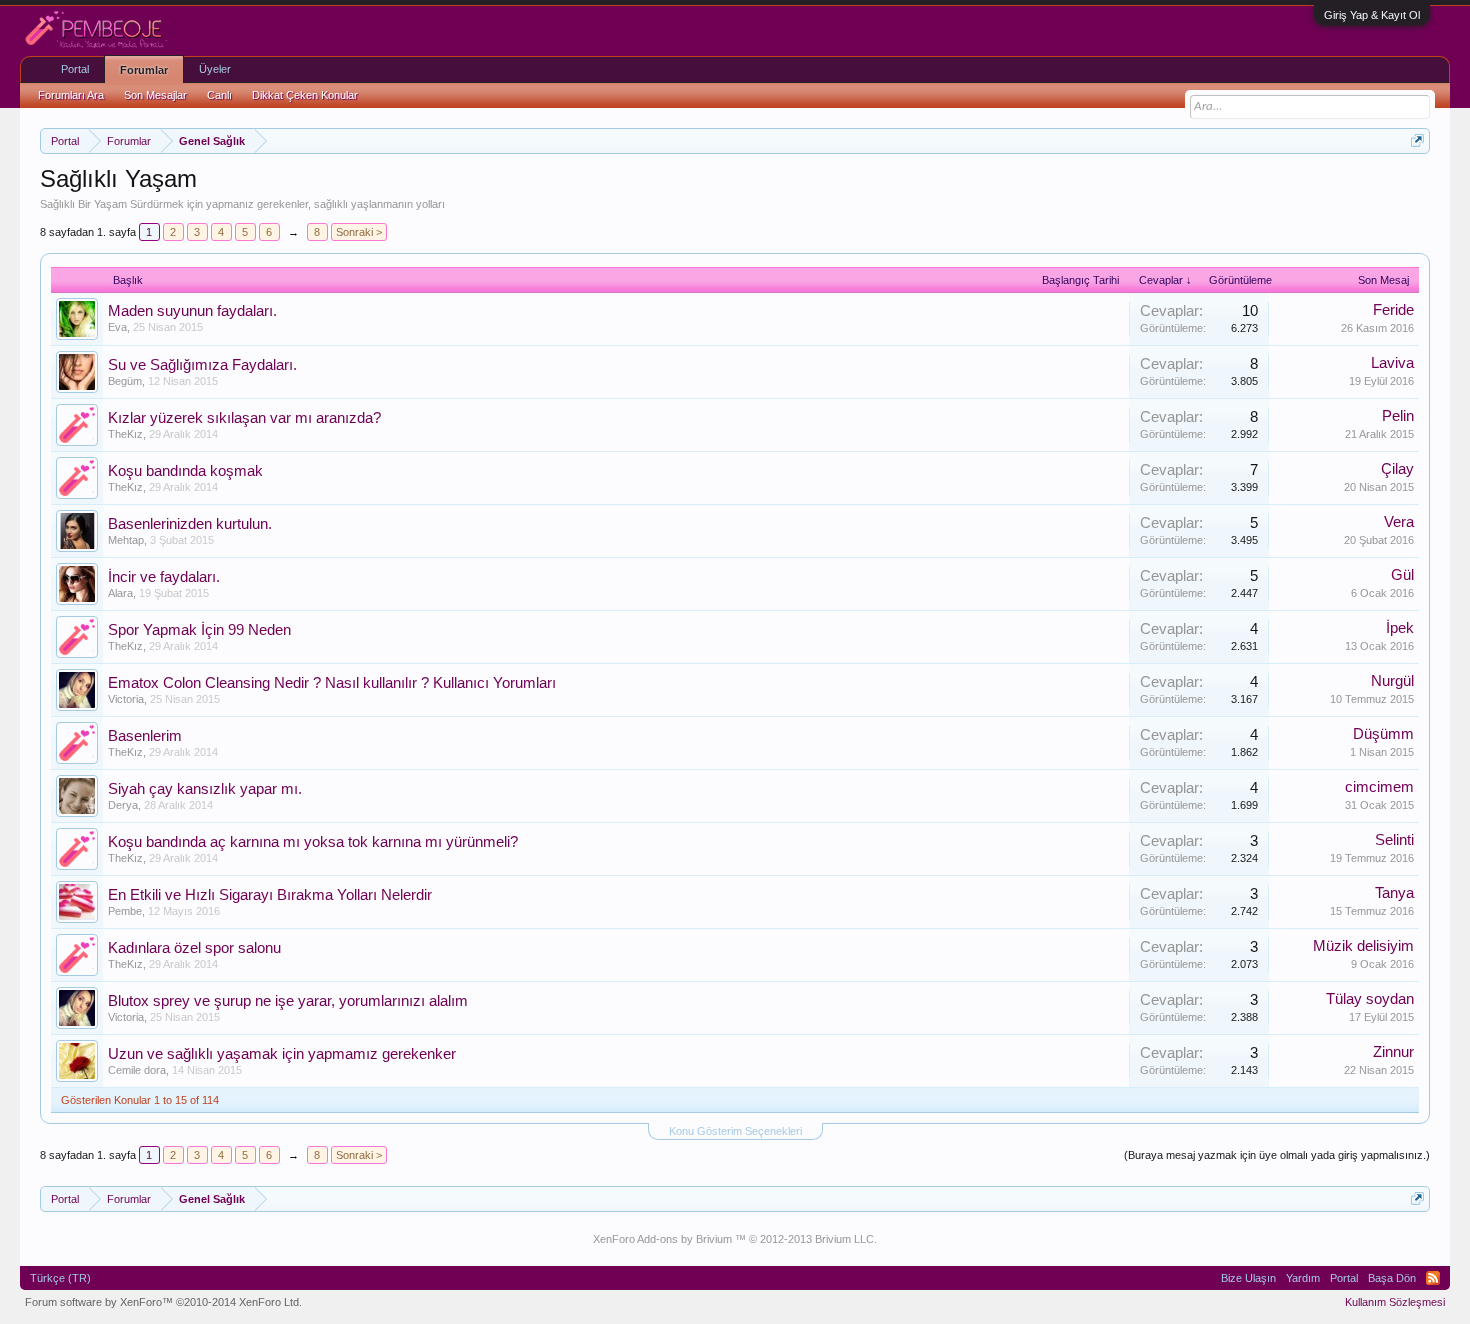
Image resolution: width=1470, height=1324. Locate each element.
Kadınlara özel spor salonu (194, 948)
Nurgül (1392, 681)
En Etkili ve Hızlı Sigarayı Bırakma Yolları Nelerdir (270, 895)
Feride (1393, 310)
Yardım (1303, 1278)
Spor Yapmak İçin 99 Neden (199, 630)
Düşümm (1383, 734)
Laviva (1392, 363)
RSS (1433, 1278)
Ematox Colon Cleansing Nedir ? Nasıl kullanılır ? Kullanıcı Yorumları (332, 683)
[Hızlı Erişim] (1417, 140)
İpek (1400, 628)
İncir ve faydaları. (164, 577)
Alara (120, 593)
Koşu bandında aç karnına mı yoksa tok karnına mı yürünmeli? (313, 842)
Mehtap (126, 540)
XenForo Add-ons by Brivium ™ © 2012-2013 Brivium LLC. (735, 1239)
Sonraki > (359, 232)
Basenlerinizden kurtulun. (190, 524)
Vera (1399, 522)
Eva (117, 327)
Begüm (125, 381)
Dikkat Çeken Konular (305, 95)
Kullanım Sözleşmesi (1395, 1302)
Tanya (1394, 893)
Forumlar (144, 70)
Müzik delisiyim (1363, 946)
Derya (123, 805)
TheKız (125, 434)
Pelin (1398, 416)
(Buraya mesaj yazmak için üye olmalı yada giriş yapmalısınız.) (1277, 1155)
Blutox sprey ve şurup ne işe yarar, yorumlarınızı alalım (288, 1001)
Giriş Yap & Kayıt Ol (1372, 15)
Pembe (125, 911)
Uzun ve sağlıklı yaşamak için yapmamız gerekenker (282, 1054)
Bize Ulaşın (1248, 1278)
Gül (1402, 575)
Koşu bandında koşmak (185, 471)
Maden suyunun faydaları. (192, 311)
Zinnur (1393, 1052)
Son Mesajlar (155, 95)
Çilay (1397, 469)
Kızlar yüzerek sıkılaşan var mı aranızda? (244, 418)
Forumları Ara (71, 95)
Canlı (219, 95)
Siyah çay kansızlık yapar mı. (205, 789)
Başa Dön (1392, 1278)
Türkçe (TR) (60, 1278)
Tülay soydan (1370, 999)
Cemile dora (137, 1070)
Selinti (1394, 840)
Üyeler (215, 69)
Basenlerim (145, 736)
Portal (75, 69)
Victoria (126, 699)
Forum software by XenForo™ (163, 1302)
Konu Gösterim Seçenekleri (735, 1131)
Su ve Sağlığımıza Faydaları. (202, 365)
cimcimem (1379, 787)
